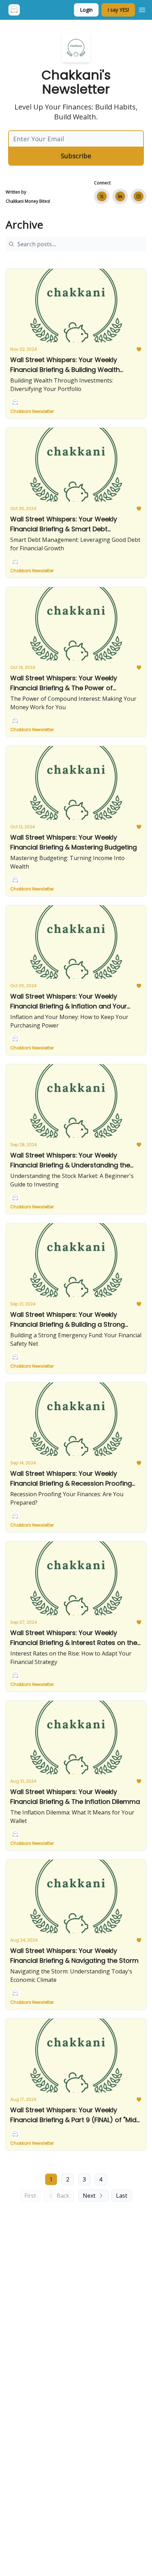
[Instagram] (139, 196)
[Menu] (142, 9)
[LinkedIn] (120, 196)
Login (86, 10)
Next (89, 2196)
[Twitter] (102, 196)
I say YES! (118, 10)
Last (122, 2196)
